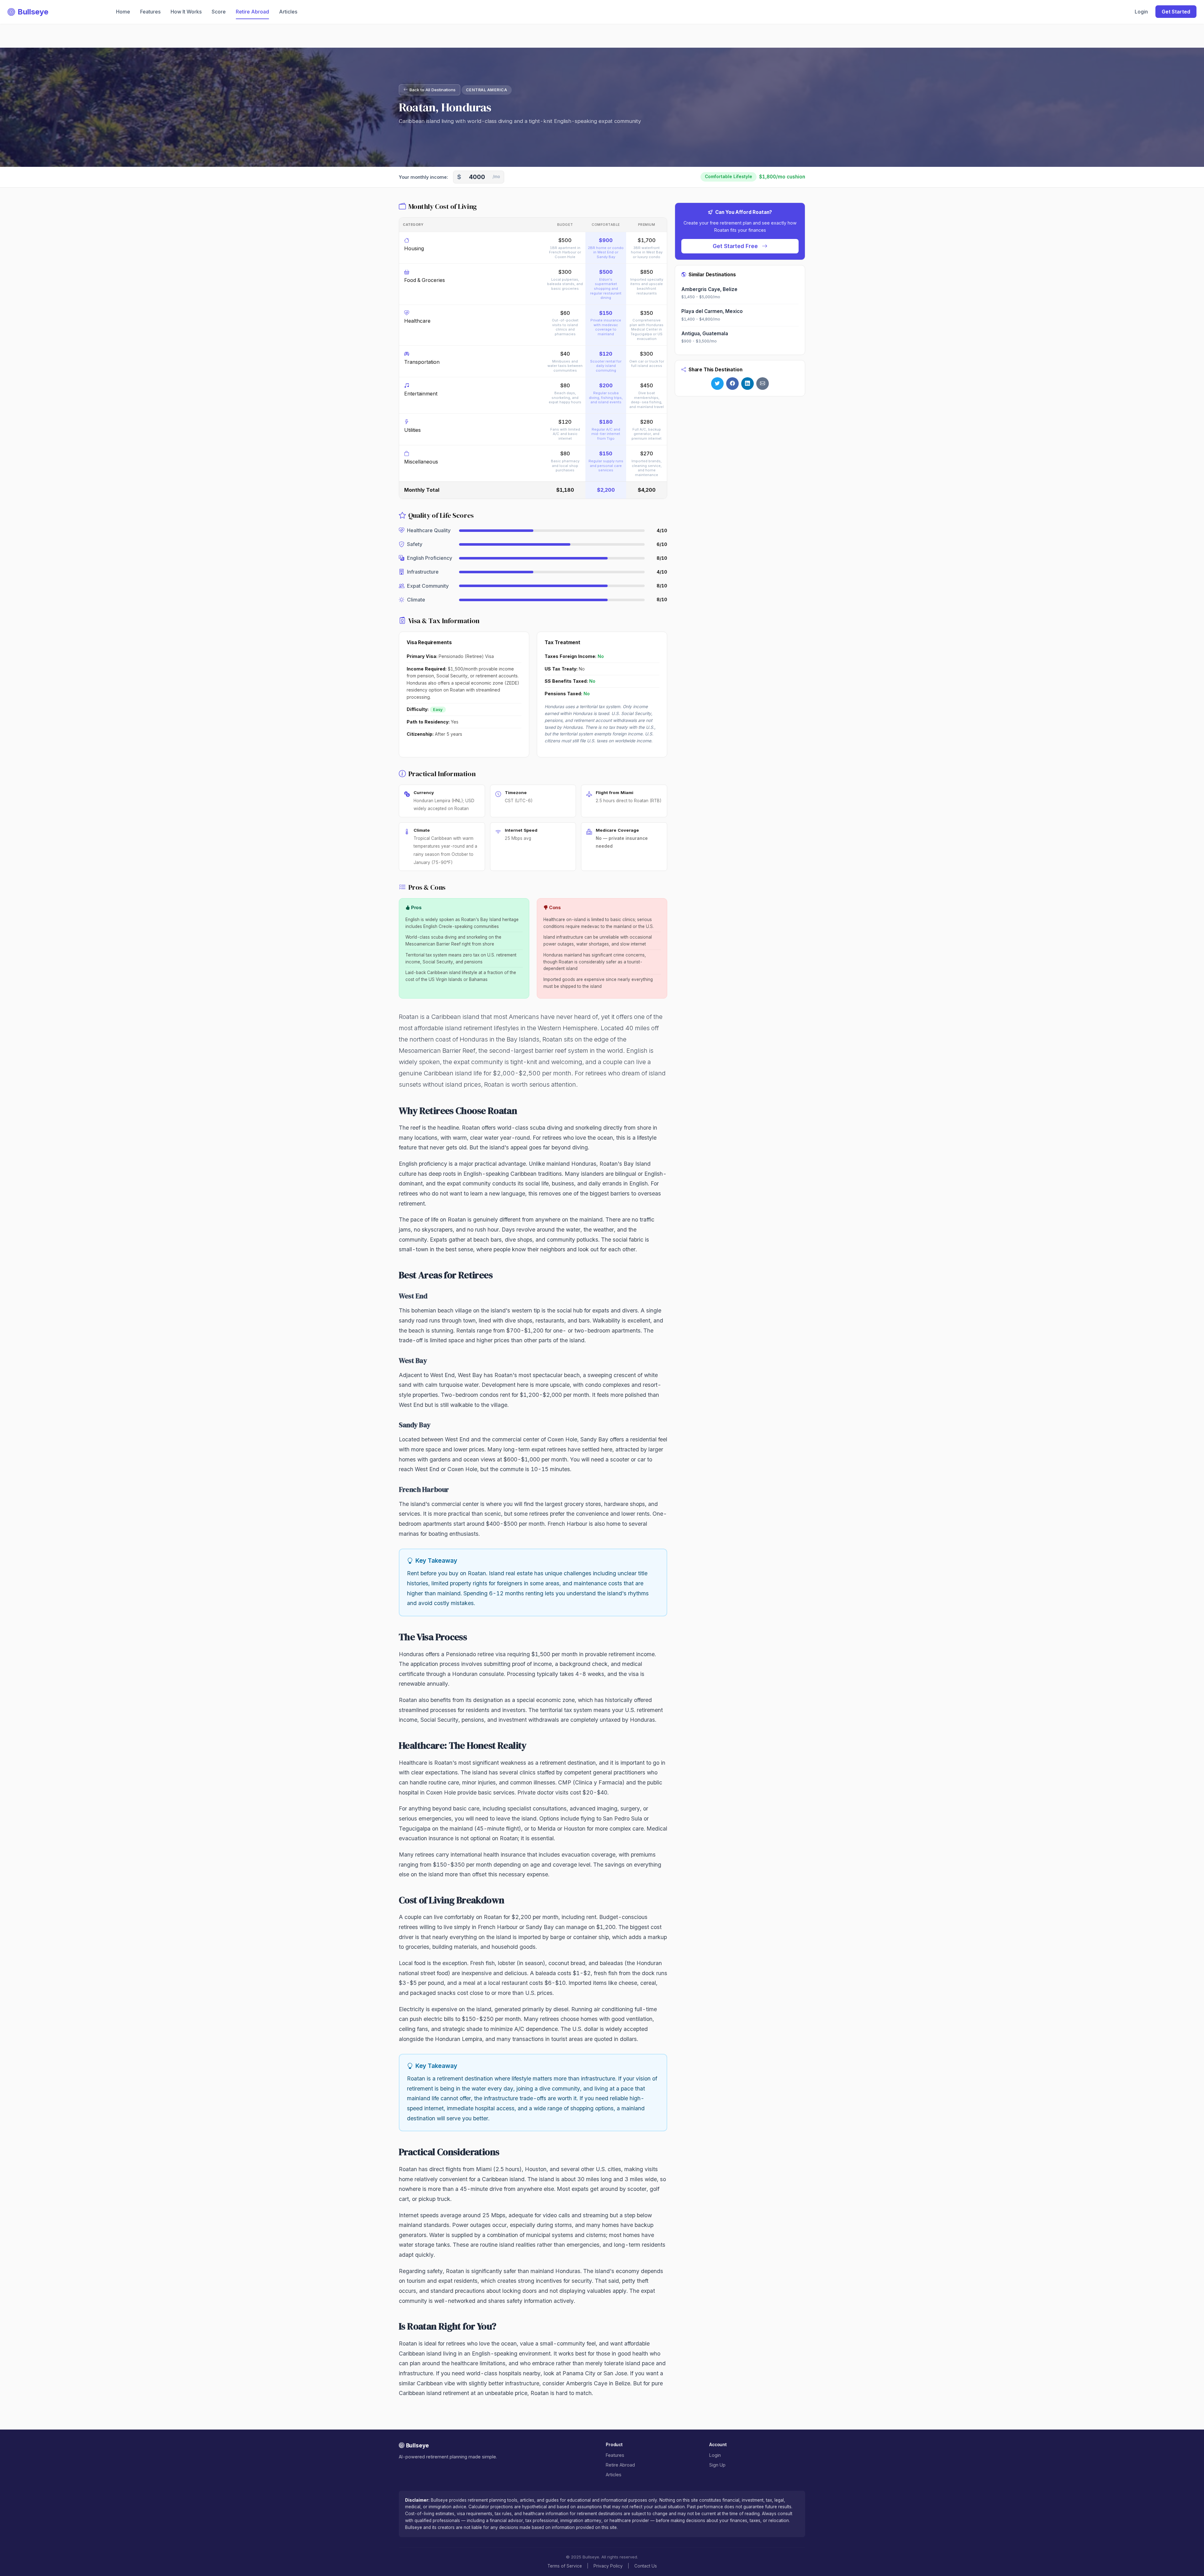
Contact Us (646, 2566)
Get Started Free (736, 246)
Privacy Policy (608, 2566)
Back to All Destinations (433, 90)
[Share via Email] (763, 384)
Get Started (1176, 12)
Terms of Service (565, 2566)
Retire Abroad (252, 12)
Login (1141, 12)
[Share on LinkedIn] (747, 384)
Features (150, 12)
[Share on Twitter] (717, 384)
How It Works (186, 12)
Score (219, 12)
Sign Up (717, 2465)
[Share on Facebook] (732, 384)
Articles (288, 12)
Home (123, 12)
